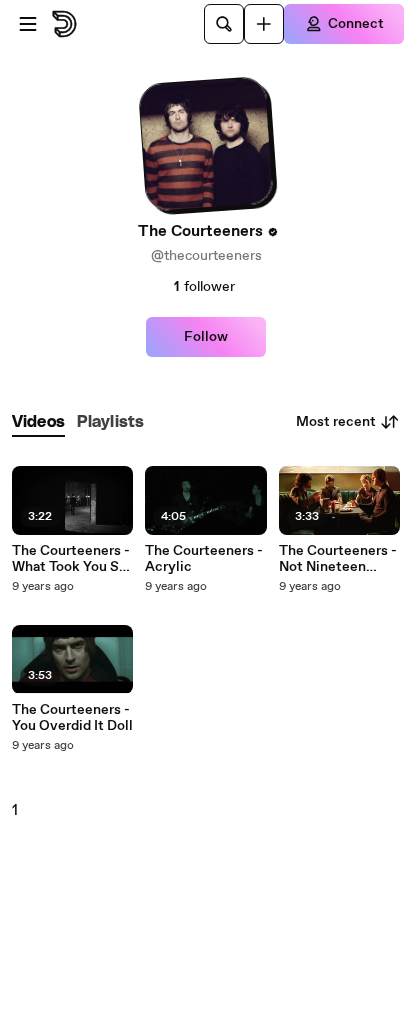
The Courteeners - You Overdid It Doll (72, 718)
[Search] (224, 24)
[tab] (38, 422)
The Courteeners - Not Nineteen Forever (338, 559)
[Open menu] (28, 24)
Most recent (336, 422)
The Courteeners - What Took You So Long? (71, 559)
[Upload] (264, 24)
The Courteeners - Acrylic (204, 559)
